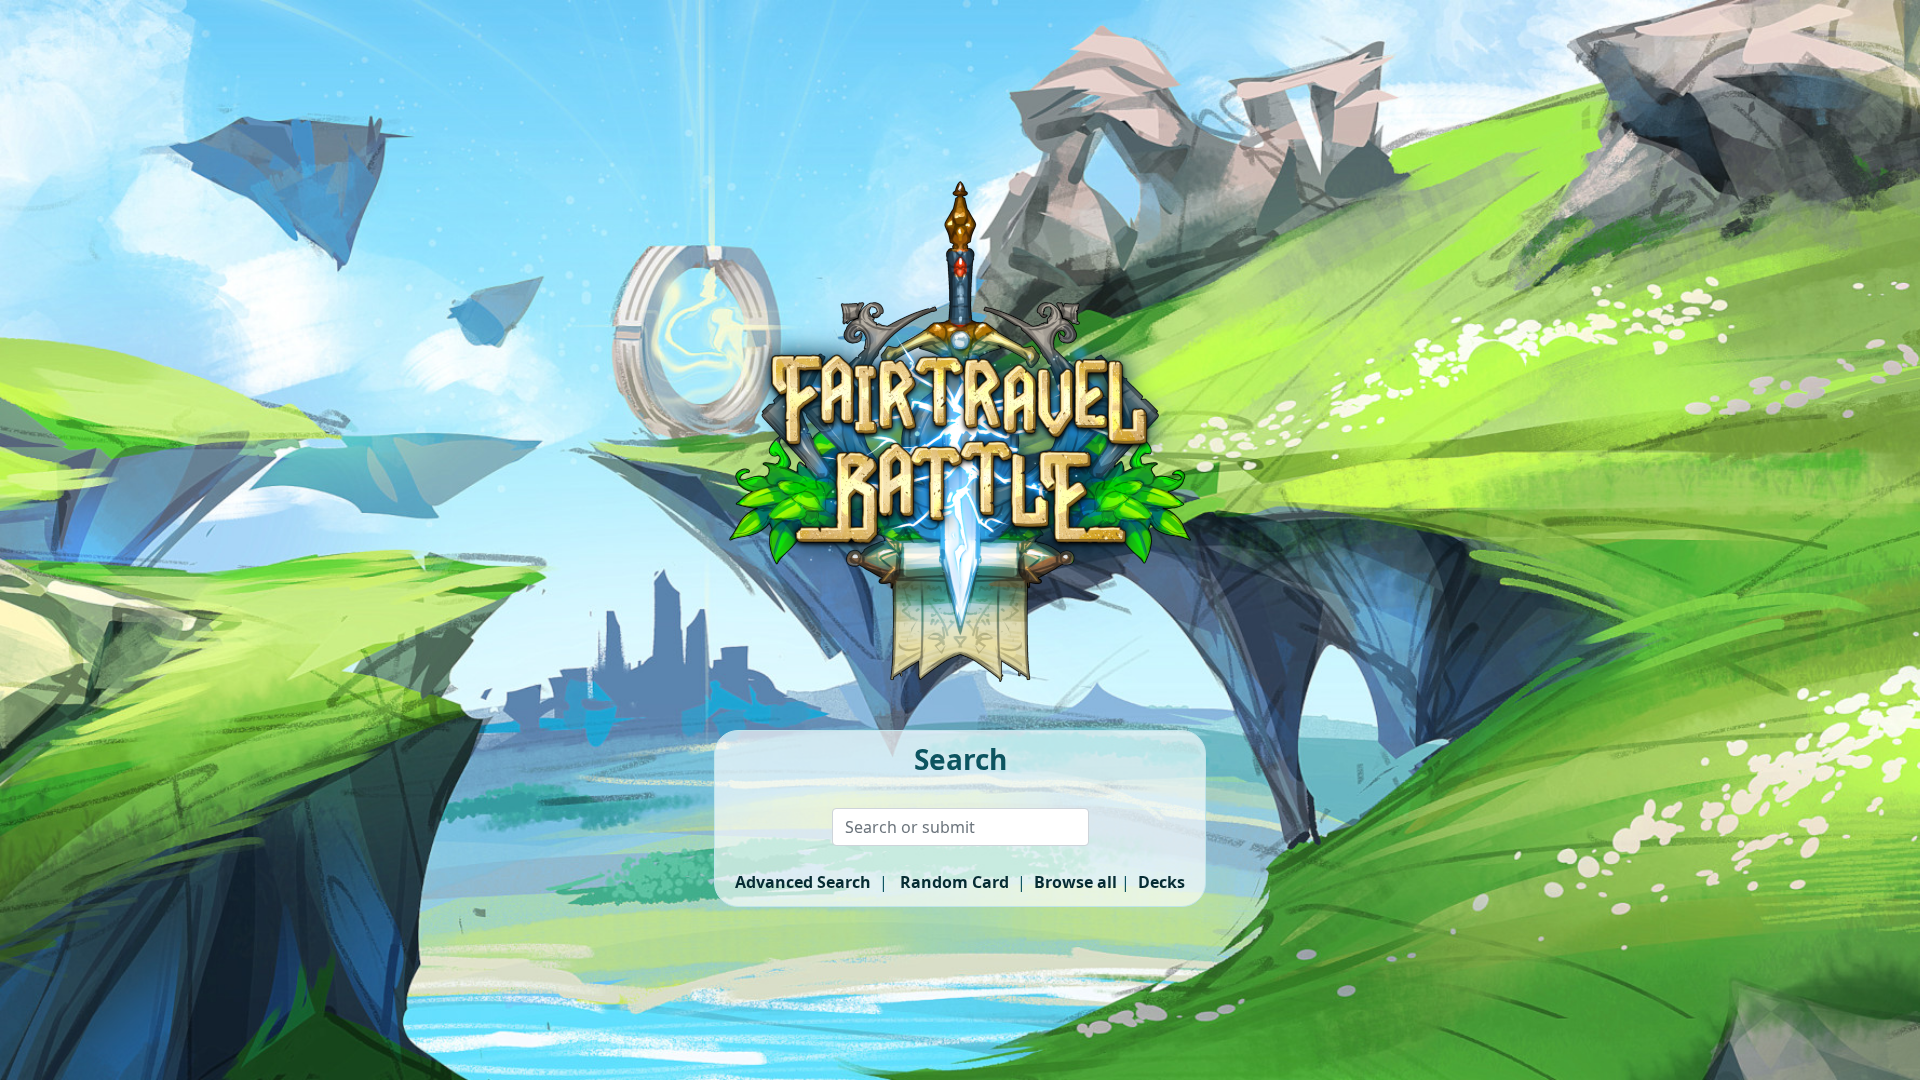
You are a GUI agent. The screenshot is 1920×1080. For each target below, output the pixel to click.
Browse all (1075, 882)
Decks (1161, 882)
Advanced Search (803, 882)
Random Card (954, 882)
